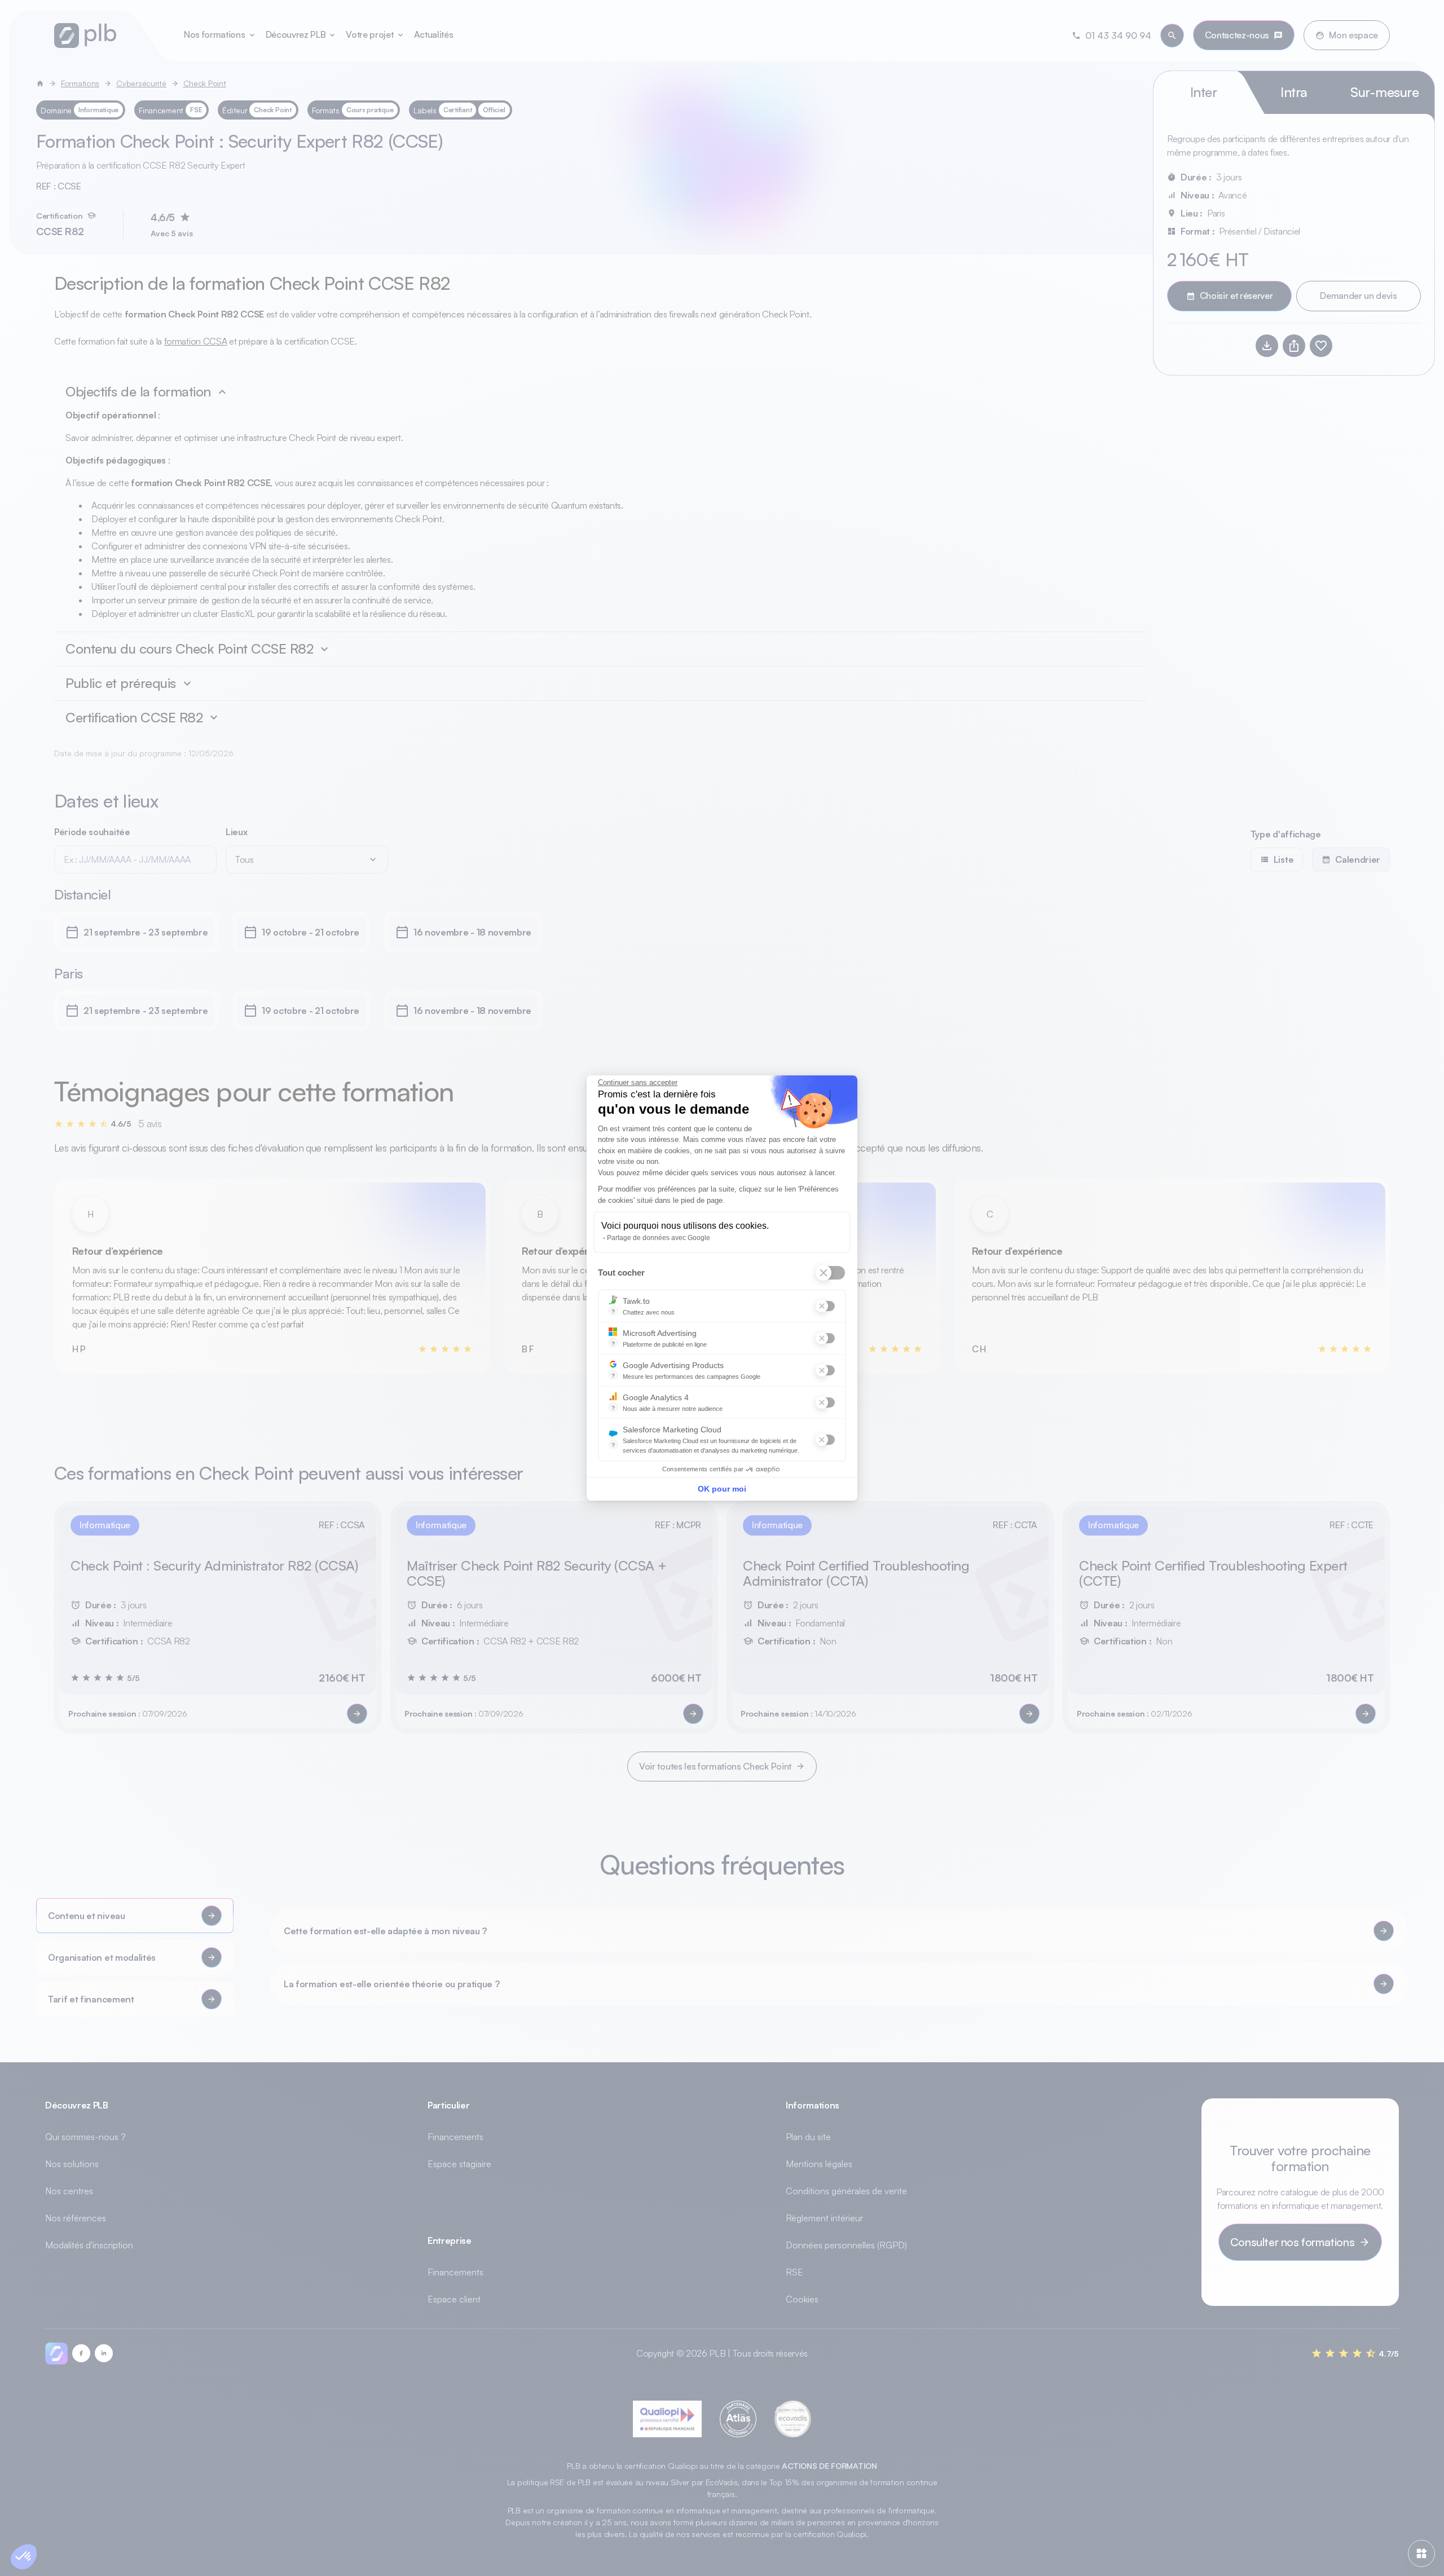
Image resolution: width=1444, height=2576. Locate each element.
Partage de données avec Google (659, 1238)
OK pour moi (722, 1489)
